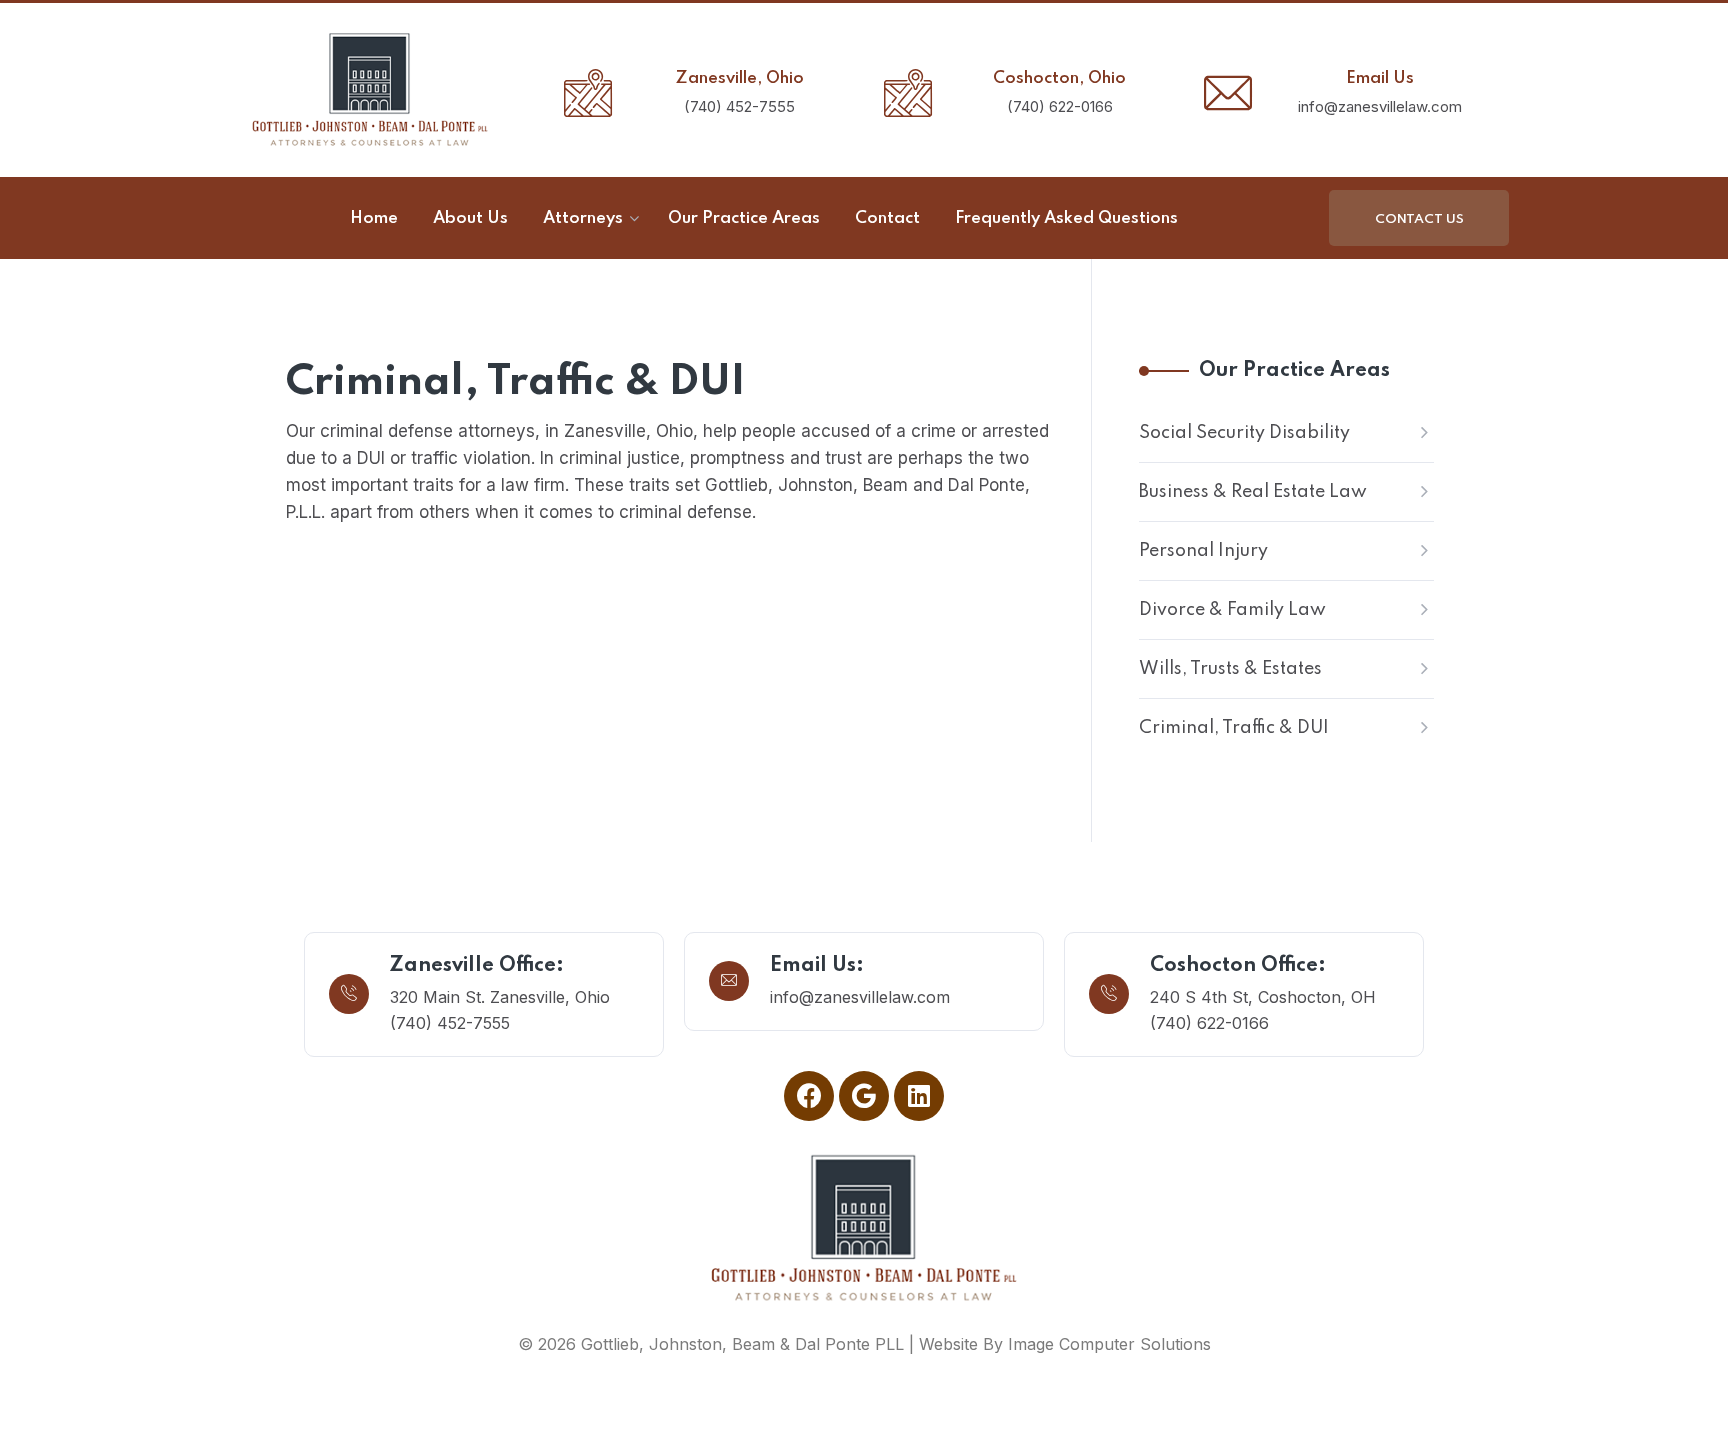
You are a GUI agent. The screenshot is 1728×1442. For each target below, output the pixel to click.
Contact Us (1419, 219)
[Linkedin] (919, 1096)
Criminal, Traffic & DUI (1234, 728)
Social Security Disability (1244, 433)
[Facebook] (809, 1096)
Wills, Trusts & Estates (1230, 669)
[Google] (864, 1096)
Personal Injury (1203, 551)
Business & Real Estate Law (1253, 492)
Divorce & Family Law (1232, 610)
